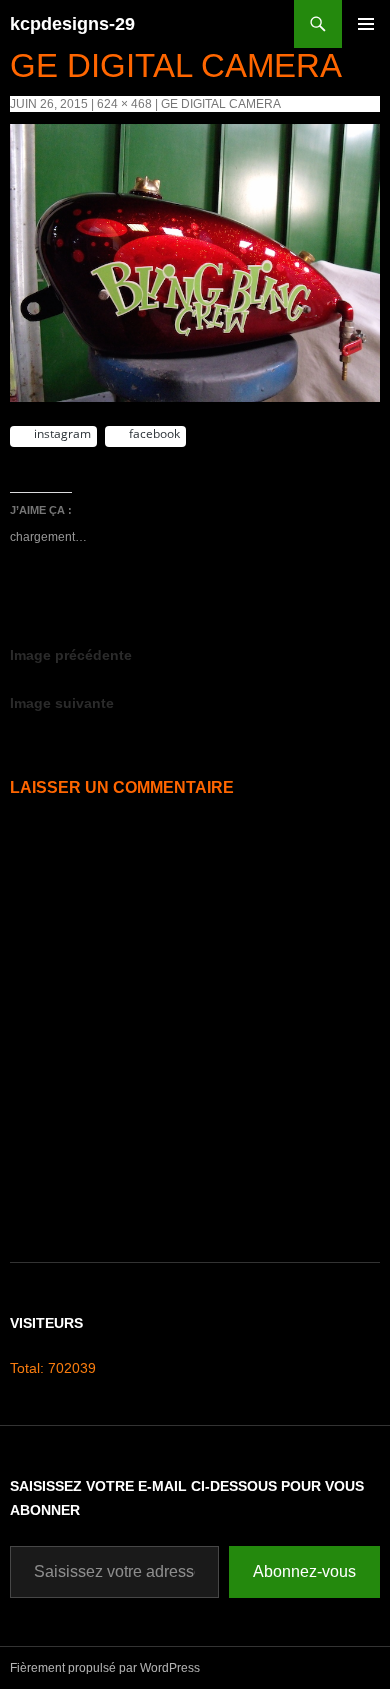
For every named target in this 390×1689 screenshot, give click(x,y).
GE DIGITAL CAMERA (221, 104)
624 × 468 (124, 104)
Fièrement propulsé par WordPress (105, 1668)
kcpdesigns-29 (72, 24)
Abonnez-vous (304, 1571)
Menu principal (366, 47)
